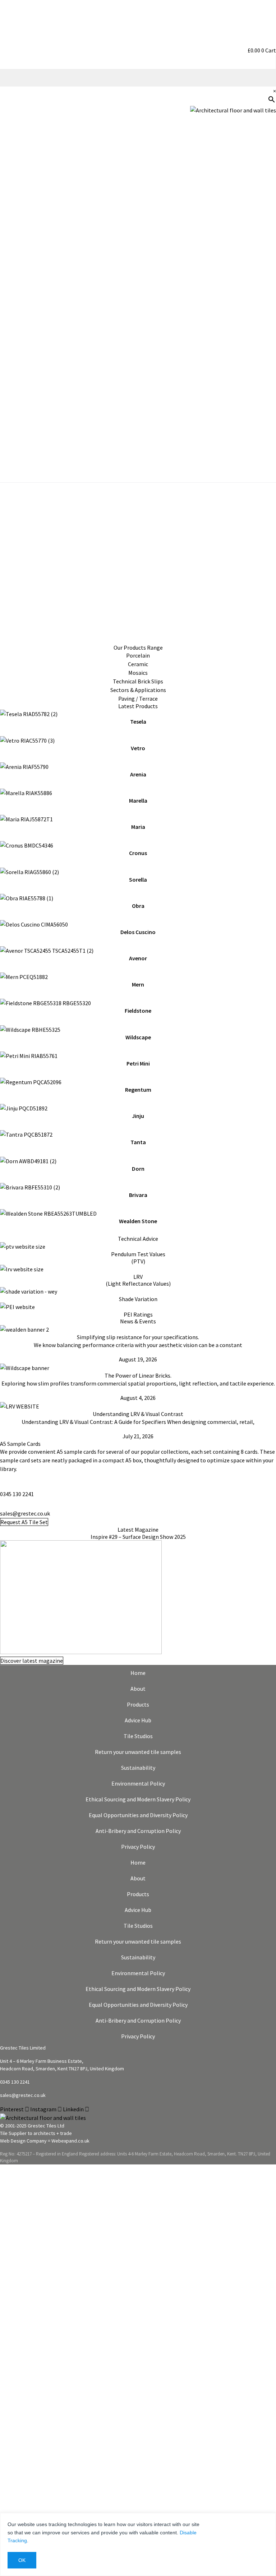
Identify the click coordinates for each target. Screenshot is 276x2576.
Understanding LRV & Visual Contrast (138, 1414)
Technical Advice (138, 1239)
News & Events (138, 1321)
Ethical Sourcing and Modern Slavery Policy (138, 1799)
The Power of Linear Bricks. (138, 1375)
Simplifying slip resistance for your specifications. (138, 1337)
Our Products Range (138, 648)
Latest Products (138, 706)
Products (138, 1704)
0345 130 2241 (17, 1494)
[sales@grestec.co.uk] (3, 1503)
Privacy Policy (138, 1847)
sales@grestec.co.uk (25, 1513)
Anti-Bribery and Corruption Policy (138, 1831)
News (265, 287)
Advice (264, 195)
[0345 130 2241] (3, 1484)
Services (262, 218)
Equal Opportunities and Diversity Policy (138, 1815)
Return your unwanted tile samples (138, 1752)
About (138, 1689)
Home (138, 1673)
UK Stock (261, 264)
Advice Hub (138, 1720)
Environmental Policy (138, 1783)
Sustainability (254, 241)
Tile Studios (138, 1736)
